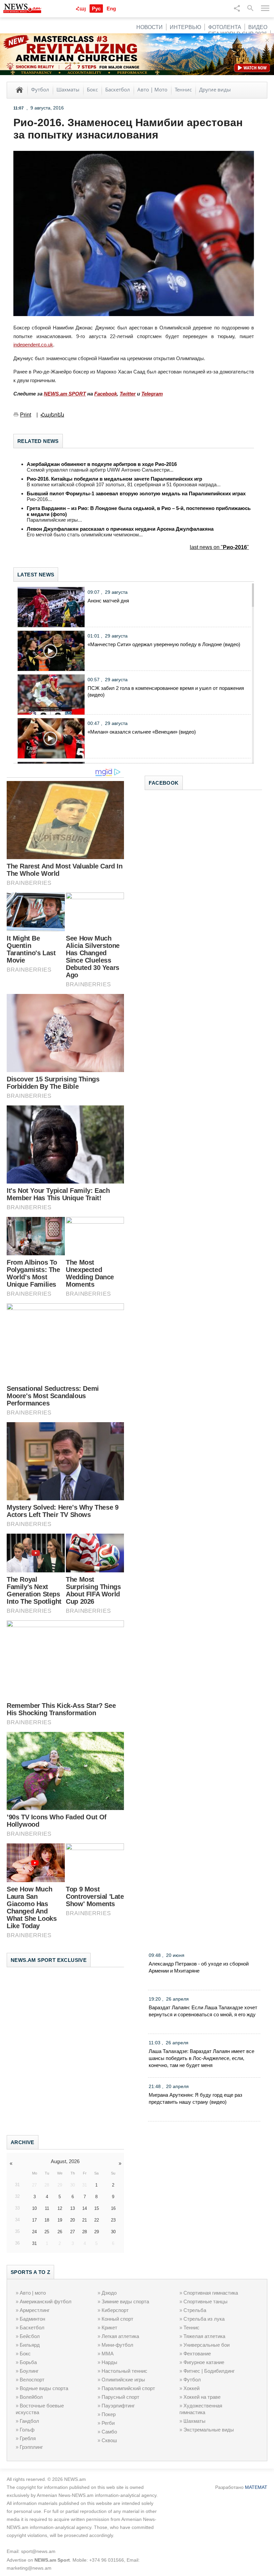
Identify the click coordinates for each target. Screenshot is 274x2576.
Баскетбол (118, 89)
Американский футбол (46, 2301)
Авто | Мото (152, 89)
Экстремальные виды (209, 2430)
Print (26, 415)
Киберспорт (115, 2310)
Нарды (109, 2362)
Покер (109, 2414)
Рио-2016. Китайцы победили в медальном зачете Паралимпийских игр (114, 479)
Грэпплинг (31, 2447)
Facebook (106, 394)
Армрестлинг (35, 2310)
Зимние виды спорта (125, 2301)
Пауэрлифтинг (118, 2406)
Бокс (92, 89)
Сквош (109, 2440)
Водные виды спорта (44, 2388)
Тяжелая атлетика (204, 2336)
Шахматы (68, 89)
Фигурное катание (204, 2362)
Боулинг (29, 2371)
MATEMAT (256, 2487)
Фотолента (225, 27)
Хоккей (191, 2388)
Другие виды (215, 89)
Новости (150, 27)
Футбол (40, 89)
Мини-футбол (117, 2345)
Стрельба (195, 2310)
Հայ (81, 9)
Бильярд (30, 2345)
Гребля (28, 2438)
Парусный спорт (120, 2397)
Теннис (183, 89)
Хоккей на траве (202, 2397)
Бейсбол (30, 2336)
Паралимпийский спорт (128, 2388)
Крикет (109, 2328)
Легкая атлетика (120, 2336)
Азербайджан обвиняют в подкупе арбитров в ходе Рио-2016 (102, 464)
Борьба (28, 2362)
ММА (108, 2354)
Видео (258, 27)
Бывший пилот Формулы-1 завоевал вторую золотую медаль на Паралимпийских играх (136, 493)
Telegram (152, 394)
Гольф (27, 2430)
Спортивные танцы (205, 2301)
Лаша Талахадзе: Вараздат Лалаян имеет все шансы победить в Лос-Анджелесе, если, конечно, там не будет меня (201, 2058)
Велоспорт (32, 2380)
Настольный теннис (124, 2371)
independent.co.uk (33, 345)
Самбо (109, 2432)
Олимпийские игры (123, 2380)
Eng (111, 9)
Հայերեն (52, 415)
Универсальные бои (207, 2345)
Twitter (128, 394)
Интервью (185, 27)
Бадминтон (32, 2319)
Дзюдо (109, 2293)
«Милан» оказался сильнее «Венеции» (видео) (142, 732)
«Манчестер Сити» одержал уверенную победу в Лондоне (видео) (164, 644)
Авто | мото (33, 2293)
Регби (108, 2423)
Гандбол (29, 2421)
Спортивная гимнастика (211, 2293)
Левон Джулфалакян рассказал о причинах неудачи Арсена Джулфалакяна (120, 529)
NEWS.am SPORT (65, 394)
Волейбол (31, 2397)
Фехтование (197, 2354)
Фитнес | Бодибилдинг (209, 2371)
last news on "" (219, 547)
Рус (96, 9)
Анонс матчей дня (108, 601)
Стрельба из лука (204, 2319)
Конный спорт (117, 2319)
